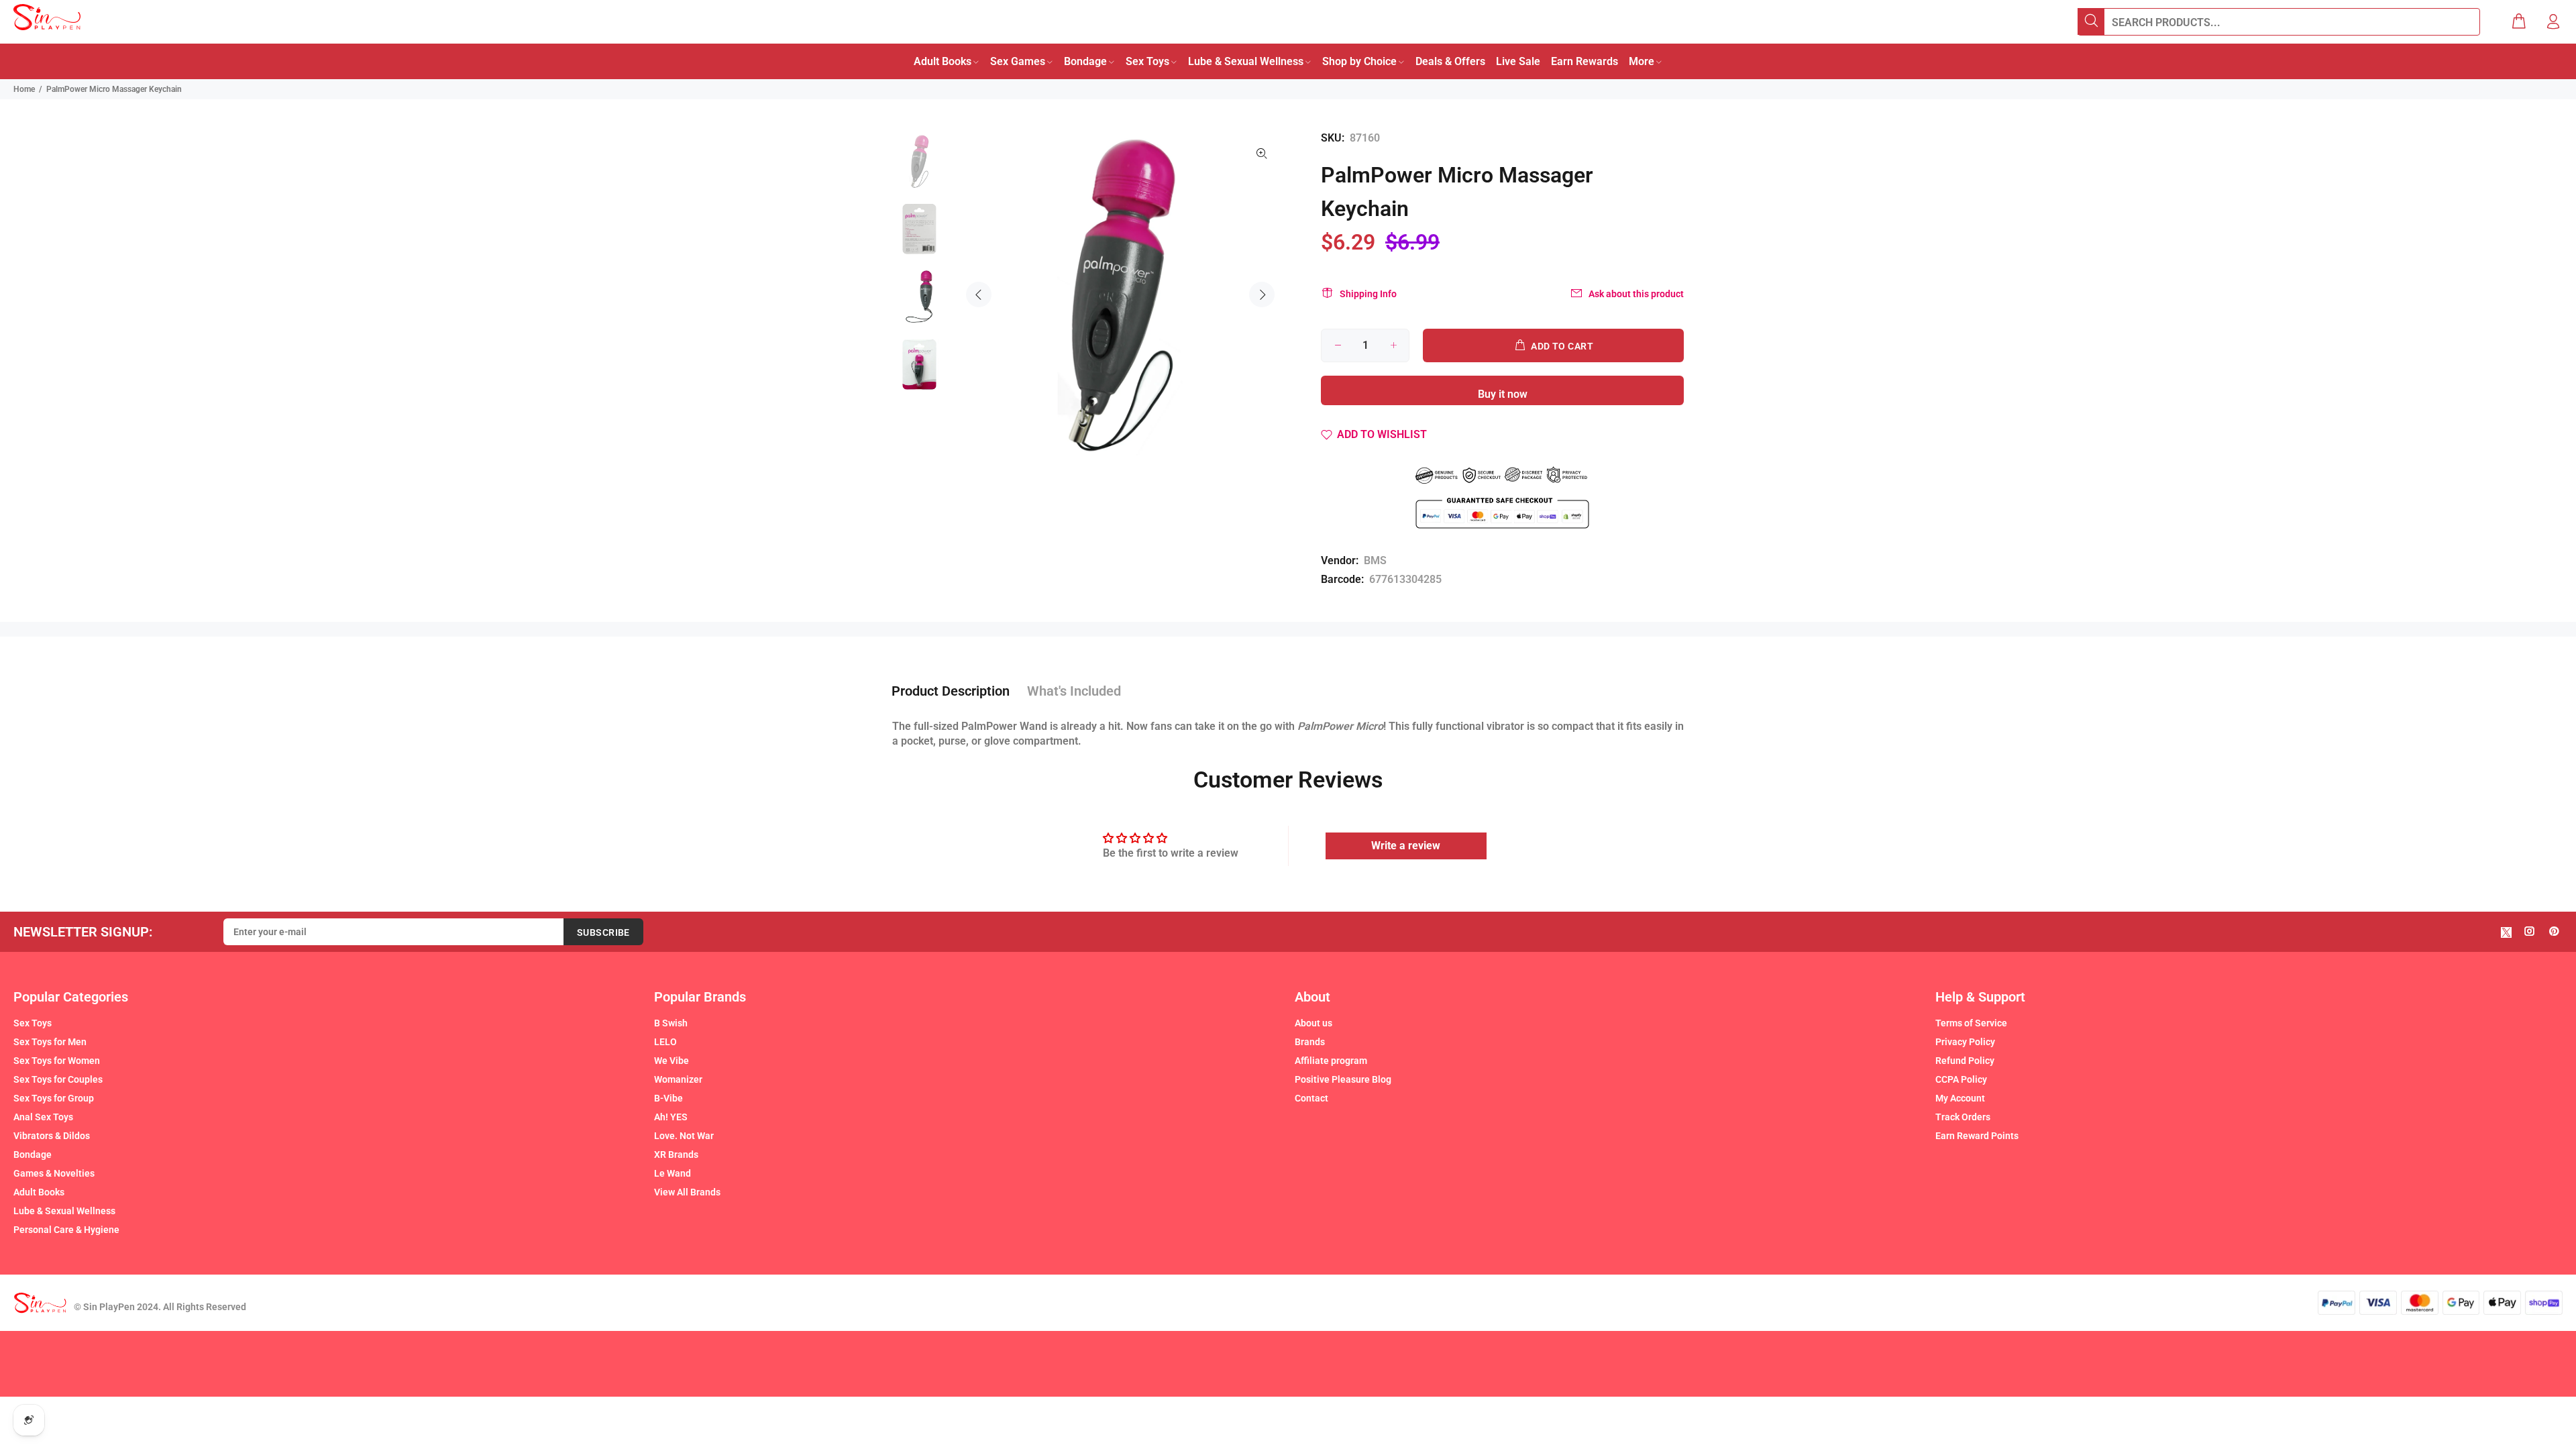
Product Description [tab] (951, 691)
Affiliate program (1331, 1061)
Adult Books (39, 1192)
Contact (1311, 1098)
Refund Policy (1965, 1061)
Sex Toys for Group (54, 1098)
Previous (979, 294)
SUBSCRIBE (603, 932)
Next (1262, 294)
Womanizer (678, 1079)
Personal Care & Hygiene (66, 1230)
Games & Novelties (54, 1173)
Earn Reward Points (1977, 1136)
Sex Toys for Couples (58, 1079)
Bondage (33, 1155)
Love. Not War (684, 1136)
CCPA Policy (1961, 1079)
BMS (1375, 560)
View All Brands (687, 1192)
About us (1313, 1023)
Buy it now (1503, 394)
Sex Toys (33, 1023)
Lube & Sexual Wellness (64, 1211)
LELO (665, 1042)
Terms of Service (1971, 1023)
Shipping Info (1368, 294)
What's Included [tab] (1074, 691)
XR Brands (676, 1155)
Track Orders (1963, 1117)
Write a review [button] (1406, 846)
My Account (1960, 1098)
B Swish (671, 1023)
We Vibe (672, 1061)
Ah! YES (671, 1117)
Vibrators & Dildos (52, 1136)
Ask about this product (1636, 294)
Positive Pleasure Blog (1343, 1079)
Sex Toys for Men (50, 1042)
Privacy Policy (1965, 1042)
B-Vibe (668, 1098)
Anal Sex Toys (43, 1117)
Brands (1310, 1042)
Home (24, 89)
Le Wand (673, 1173)
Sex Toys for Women (57, 1061)
